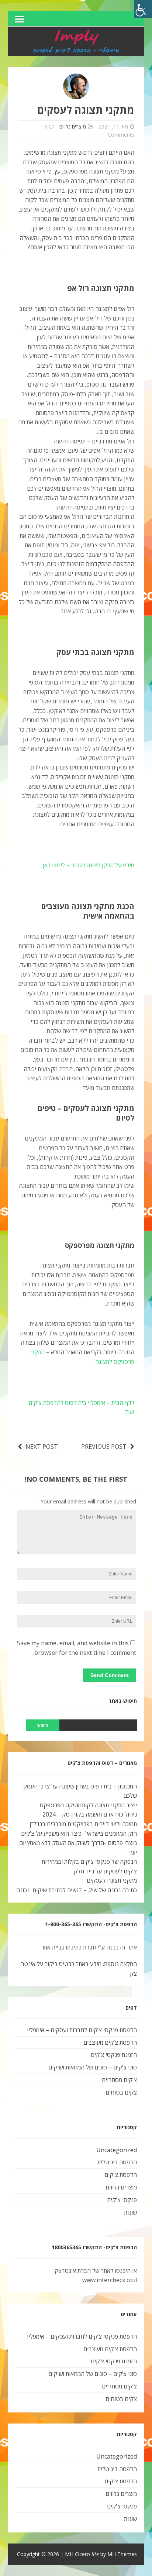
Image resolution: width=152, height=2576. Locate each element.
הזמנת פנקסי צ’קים (114, 2055)
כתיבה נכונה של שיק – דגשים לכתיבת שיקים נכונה (77, 1890)
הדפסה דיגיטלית (117, 2162)
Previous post (104, 1447)
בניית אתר (53, 1947)
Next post (42, 1447)
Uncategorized (117, 2150)
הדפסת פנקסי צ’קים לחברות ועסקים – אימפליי (82, 2030)
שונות (130, 2212)
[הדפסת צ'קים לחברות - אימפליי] (76, 51)
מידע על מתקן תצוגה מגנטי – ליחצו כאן (89, 865)
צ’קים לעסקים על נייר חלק (105, 1871)
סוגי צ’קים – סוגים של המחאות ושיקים (93, 2067)
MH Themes (122, 2554)
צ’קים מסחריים (119, 2080)
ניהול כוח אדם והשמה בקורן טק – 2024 (90, 1814)
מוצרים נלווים (73, 126)
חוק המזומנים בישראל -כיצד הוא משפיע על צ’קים (79, 1834)
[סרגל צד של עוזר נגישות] (143, 9)
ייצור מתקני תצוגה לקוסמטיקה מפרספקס (88, 1805)
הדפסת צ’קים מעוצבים (110, 2042)
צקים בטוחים (121, 2092)
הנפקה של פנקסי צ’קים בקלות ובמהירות (89, 1862)
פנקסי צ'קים (122, 2200)
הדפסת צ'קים (121, 2175)
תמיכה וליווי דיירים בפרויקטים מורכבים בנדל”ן (83, 1824)
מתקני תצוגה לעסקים (112, 1880)
